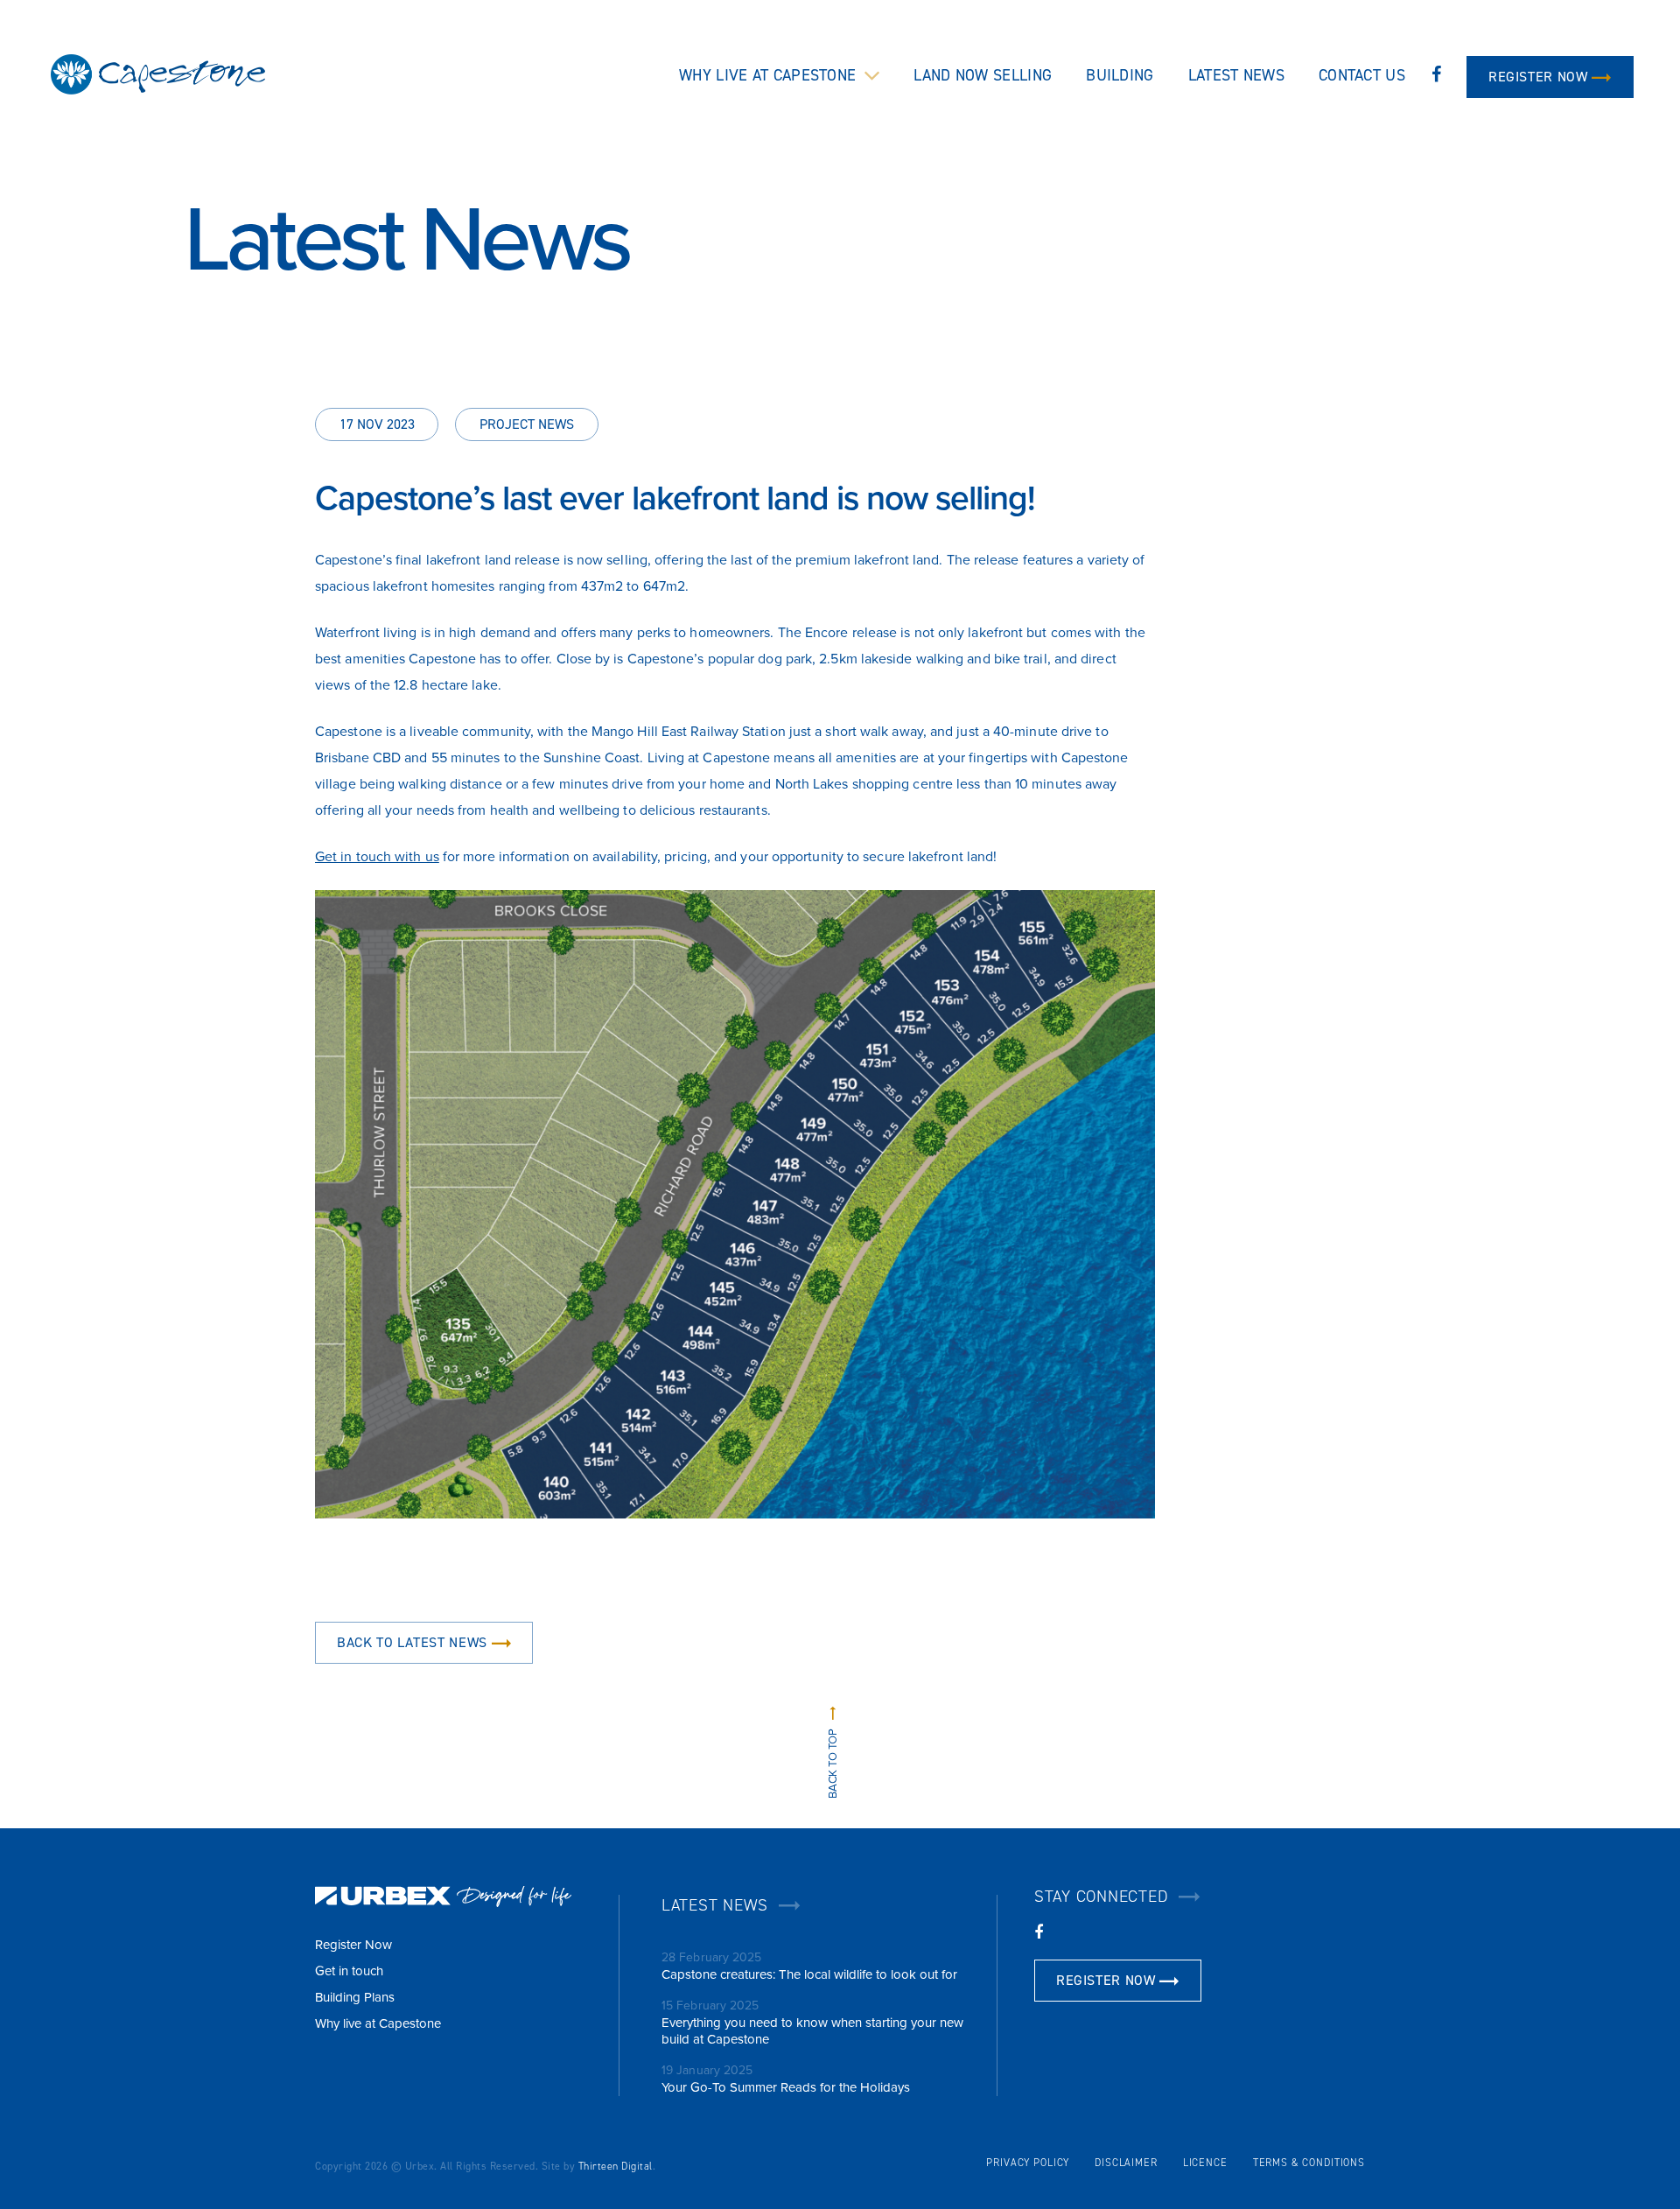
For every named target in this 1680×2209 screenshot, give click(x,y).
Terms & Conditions (1309, 2163)
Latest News (1236, 75)
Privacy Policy (1028, 2163)
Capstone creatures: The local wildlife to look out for (809, 1974)
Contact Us (1362, 75)
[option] (840, 197)
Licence (1205, 2163)
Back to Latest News (412, 1642)
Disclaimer (1126, 2163)
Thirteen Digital (616, 2166)
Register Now (1538, 77)
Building (1120, 75)
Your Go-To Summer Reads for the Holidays (786, 2087)
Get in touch (349, 1971)
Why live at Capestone (378, 2023)
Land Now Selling (983, 75)
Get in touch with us (377, 857)
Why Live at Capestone (767, 75)
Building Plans (355, 1997)
